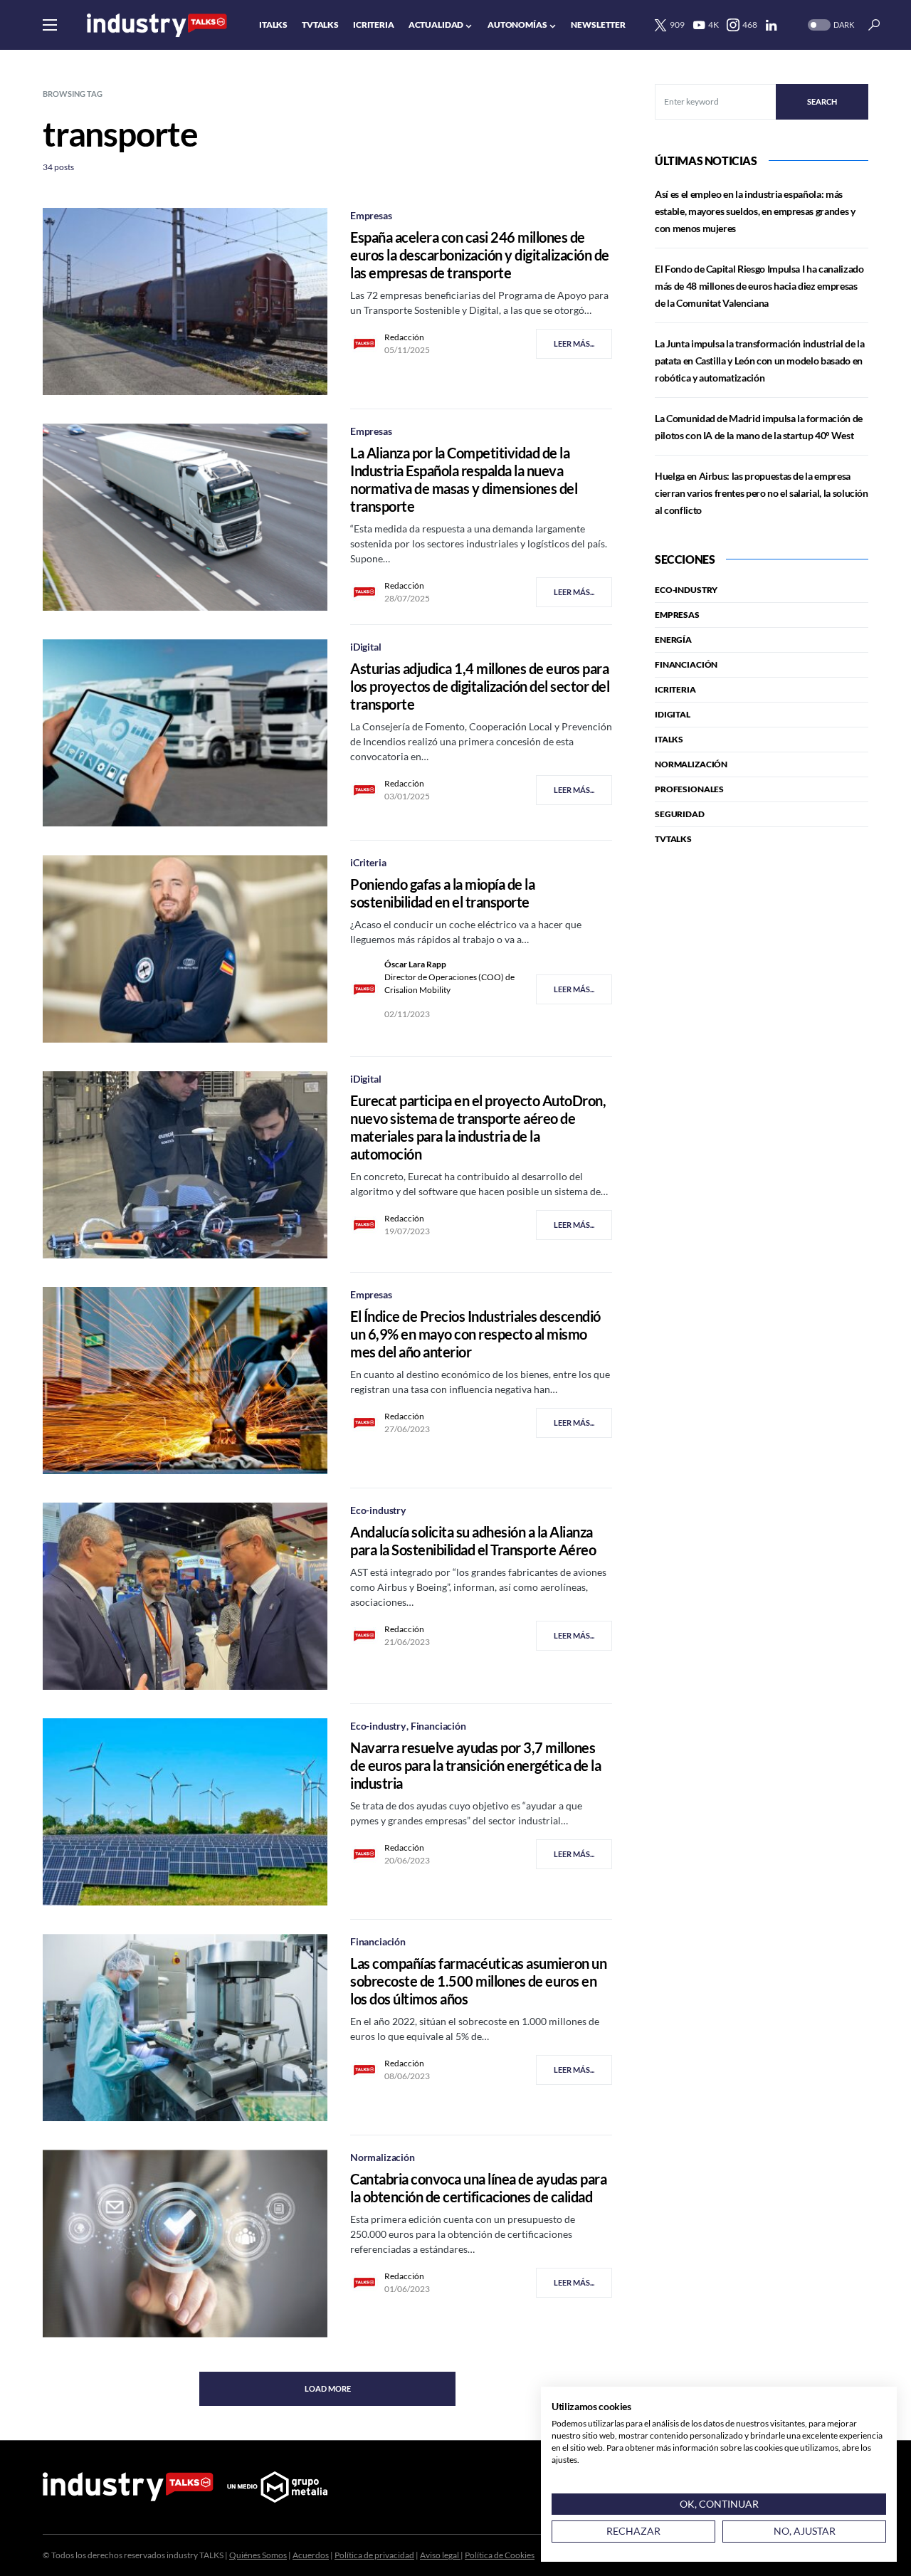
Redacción (404, 337)
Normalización (383, 2157)
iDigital (366, 647)
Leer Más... (574, 343)
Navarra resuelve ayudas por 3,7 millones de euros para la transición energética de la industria (475, 1765)
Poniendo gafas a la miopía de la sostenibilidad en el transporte (442, 893)
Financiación (438, 1726)
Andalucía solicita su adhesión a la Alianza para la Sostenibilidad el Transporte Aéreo (473, 1541)
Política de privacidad (374, 2555)
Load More (328, 2388)
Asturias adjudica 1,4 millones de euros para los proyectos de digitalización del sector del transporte (480, 686)
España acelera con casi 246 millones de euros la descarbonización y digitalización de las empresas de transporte (480, 255)
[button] (50, 25)
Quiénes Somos (258, 2555)
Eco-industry (378, 1510)
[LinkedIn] (771, 25)
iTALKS (669, 739)
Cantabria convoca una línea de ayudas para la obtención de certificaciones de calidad (478, 2188)
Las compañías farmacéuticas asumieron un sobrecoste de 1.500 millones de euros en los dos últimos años (478, 1981)
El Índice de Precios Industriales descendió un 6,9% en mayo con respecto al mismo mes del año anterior (475, 1334)
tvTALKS (673, 839)
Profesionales (689, 789)
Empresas (371, 215)
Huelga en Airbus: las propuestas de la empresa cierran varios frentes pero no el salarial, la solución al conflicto (762, 493)
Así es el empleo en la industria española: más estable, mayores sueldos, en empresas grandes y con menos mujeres (755, 211)
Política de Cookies (500, 2555)
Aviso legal (440, 2555)
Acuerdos (311, 2555)
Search (822, 101)
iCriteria (368, 862)
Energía (673, 640)
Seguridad (680, 814)
